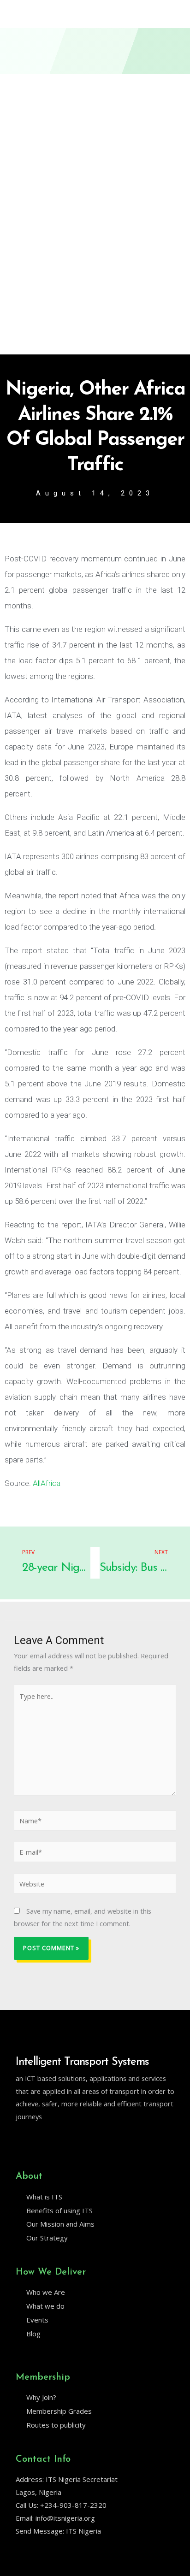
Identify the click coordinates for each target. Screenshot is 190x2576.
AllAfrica (47, 1483)
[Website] (95, 1885)
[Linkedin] (39, 2140)
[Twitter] (20, 2140)
